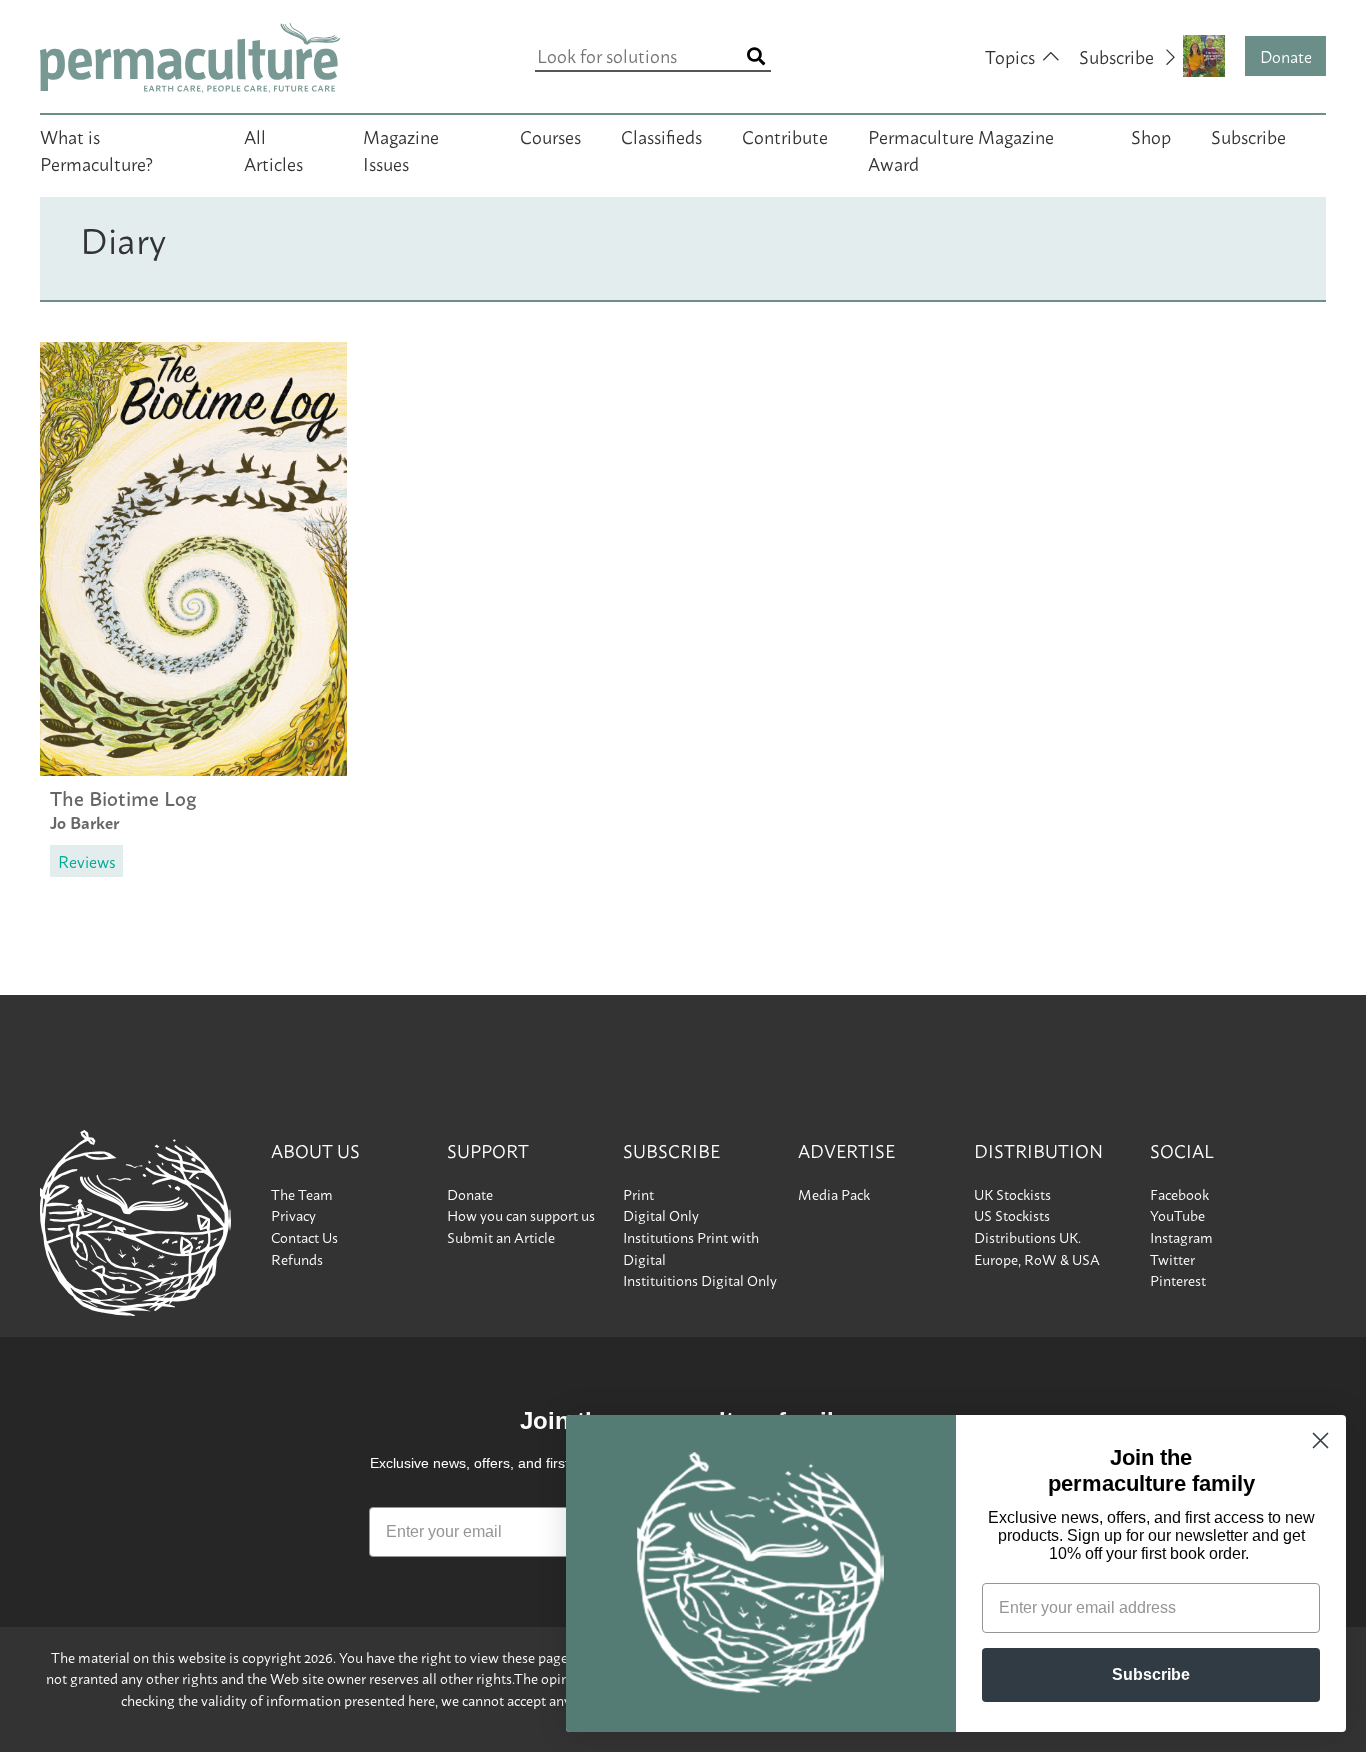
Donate (1286, 55)
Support (488, 1150)
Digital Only (661, 1215)
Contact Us (304, 1237)
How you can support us (521, 1215)
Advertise (846, 1150)
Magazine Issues (401, 149)
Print (638, 1194)
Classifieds (661, 136)
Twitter (1172, 1259)
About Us (315, 1150)
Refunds (297, 1259)
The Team (302, 1194)
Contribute (785, 136)
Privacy (293, 1215)
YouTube (1177, 1215)
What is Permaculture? (96, 149)
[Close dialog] (1320, 1440)
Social (1182, 1150)
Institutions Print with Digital (691, 1248)
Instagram (1181, 1237)
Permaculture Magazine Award (961, 149)
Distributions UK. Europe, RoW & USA (1037, 1248)
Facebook (1179, 1194)
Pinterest (1178, 1280)
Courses (550, 136)
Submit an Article (501, 1237)
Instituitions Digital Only (700, 1280)
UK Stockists (1012, 1194)
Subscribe (1248, 136)
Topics (1010, 56)
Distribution (1038, 1150)
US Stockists (1012, 1215)
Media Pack (834, 1194)
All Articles (273, 149)
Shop (1151, 136)
